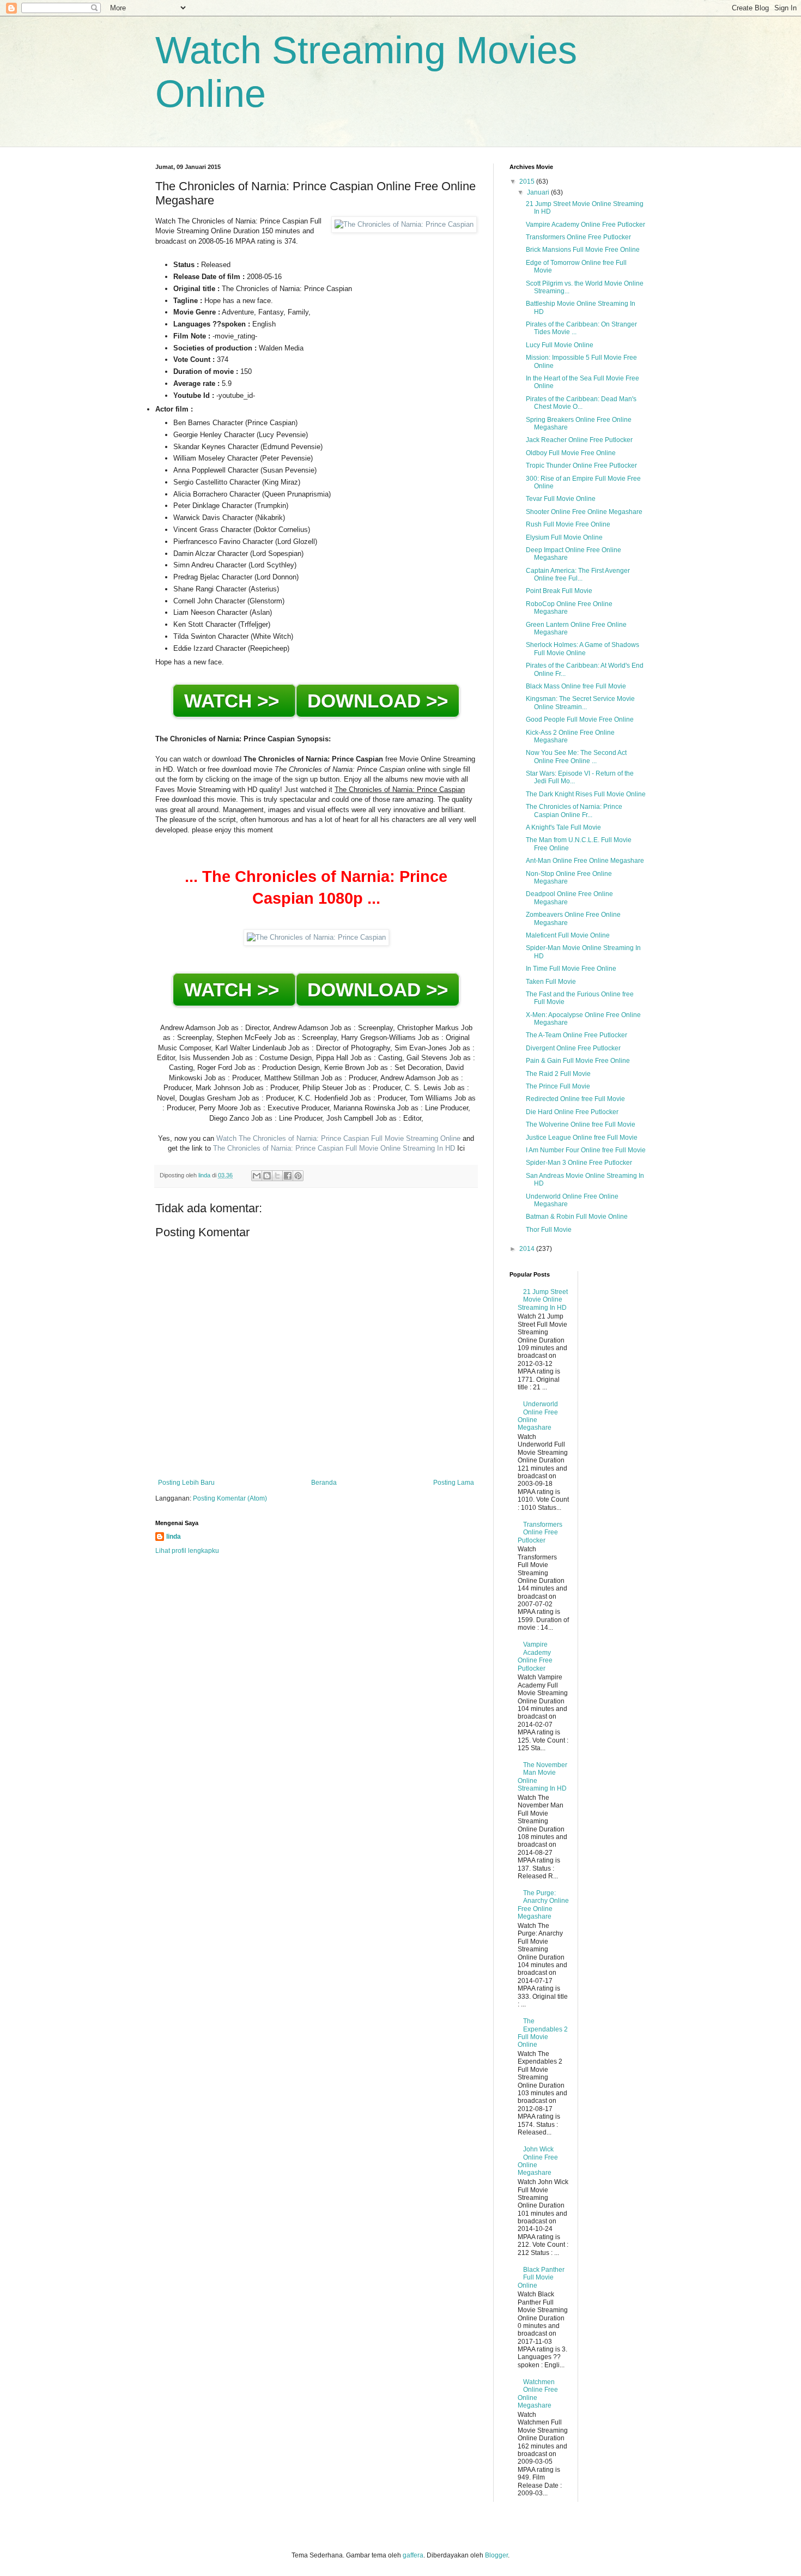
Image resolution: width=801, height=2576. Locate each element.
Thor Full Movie (549, 1230)
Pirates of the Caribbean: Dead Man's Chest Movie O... (581, 403)
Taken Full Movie (551, 982)
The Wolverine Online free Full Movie (581, 1124)
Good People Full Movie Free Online (580, 719)
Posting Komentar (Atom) (230, 1498)
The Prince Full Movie (558, 1086)
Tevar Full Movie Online (561, 499)
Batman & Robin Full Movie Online (577, 1217)
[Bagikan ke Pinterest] (298, 1176)
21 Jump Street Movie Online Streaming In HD (543, 1300)
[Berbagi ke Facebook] (288, 1176)
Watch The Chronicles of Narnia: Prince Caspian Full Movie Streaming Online (338, 1138)
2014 (528, 1249)
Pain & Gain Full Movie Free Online (578, 1061)
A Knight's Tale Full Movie (563, 827)
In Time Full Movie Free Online (571, 969)
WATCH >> (234, 701)
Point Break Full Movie (559, 591)
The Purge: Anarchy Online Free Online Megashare (543, 1905)
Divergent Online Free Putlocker (573, 1048)
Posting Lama (454, 1483)
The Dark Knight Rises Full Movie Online (586, 794)
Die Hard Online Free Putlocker (572, 1112)
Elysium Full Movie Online (564, 537)
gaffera (413, 2555)
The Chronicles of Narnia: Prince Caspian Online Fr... (574, 811)
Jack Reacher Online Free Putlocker (579, 440)
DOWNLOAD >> (378, 701)
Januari (539, 192)
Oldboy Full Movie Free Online (571, 453)
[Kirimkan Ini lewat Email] (257, 1176)
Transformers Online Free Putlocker (578, 237)
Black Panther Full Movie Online (541, 2278)
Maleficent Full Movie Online (568, 935)
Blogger (496, 2555)
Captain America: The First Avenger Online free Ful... (578, 575)
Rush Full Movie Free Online (568, 524)
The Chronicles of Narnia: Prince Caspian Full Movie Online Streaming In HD (333, 1148)
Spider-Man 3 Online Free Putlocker (579, 1163)
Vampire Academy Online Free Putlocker (585, 225)
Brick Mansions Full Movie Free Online (583, 250)
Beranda (324, 1483)
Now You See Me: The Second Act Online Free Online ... (576, 757)
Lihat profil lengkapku (187, 1551)
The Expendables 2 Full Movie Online (543, 2033)
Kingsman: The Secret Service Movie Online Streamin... (580, 703)
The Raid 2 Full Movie (558, 1074)
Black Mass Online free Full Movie (576, 686)
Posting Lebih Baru (186, 1483)
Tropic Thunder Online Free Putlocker (581, 465)
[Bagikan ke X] (277, 1176)
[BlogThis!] (267, 1176)
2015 (528, 182)
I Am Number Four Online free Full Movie (586, 1150)
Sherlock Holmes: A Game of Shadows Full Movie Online (582, 649)
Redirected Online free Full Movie (575, 1099)
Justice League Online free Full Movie (582, 1138)
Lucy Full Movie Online (560, 345)
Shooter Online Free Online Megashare (584, 512)
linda (174, 1537)
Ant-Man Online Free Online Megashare (585, 861)
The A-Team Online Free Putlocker (577, 1035)
